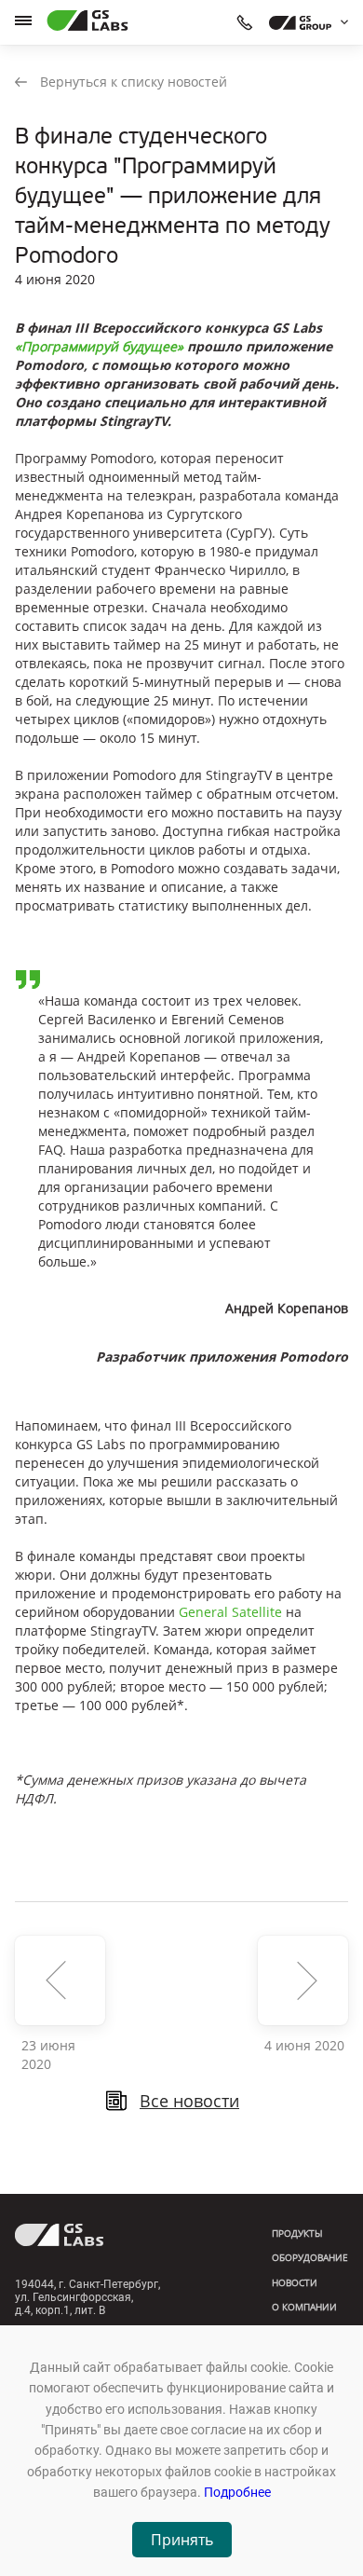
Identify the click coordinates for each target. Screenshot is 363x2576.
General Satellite (230, 1612)
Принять (182, 2540)
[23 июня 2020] (60, 1980)
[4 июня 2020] (303, 1980)
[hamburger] (23, 21)
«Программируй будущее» (99, 346)
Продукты (297, 2233)
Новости (295, 2282)
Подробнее (237, 2492)
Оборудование (310, 2257)
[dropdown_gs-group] (304, 22)
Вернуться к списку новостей (134, 82)
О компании (304, 2307)
